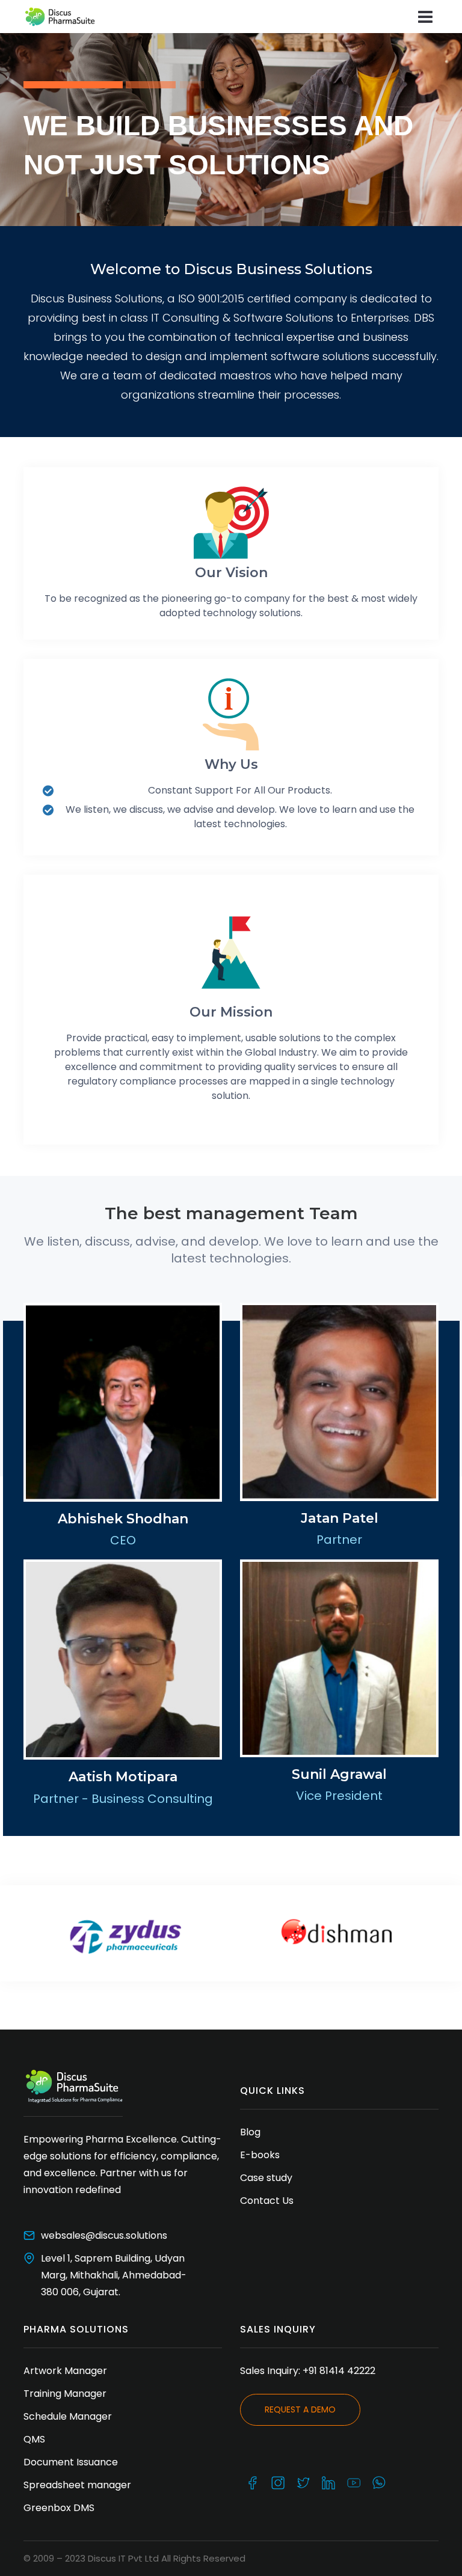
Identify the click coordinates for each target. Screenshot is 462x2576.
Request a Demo (300, 2409)
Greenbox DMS (59, 2508)
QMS (34, 2439)
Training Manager (65, 2394)
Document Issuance (72, 2462)
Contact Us (267, 2201)
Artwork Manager (65, 2371)
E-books (260, 2155)
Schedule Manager (68, 2416)
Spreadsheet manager (80, 2485)
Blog (250, 2132)
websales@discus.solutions (104, 2235)
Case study (266, 2178)
